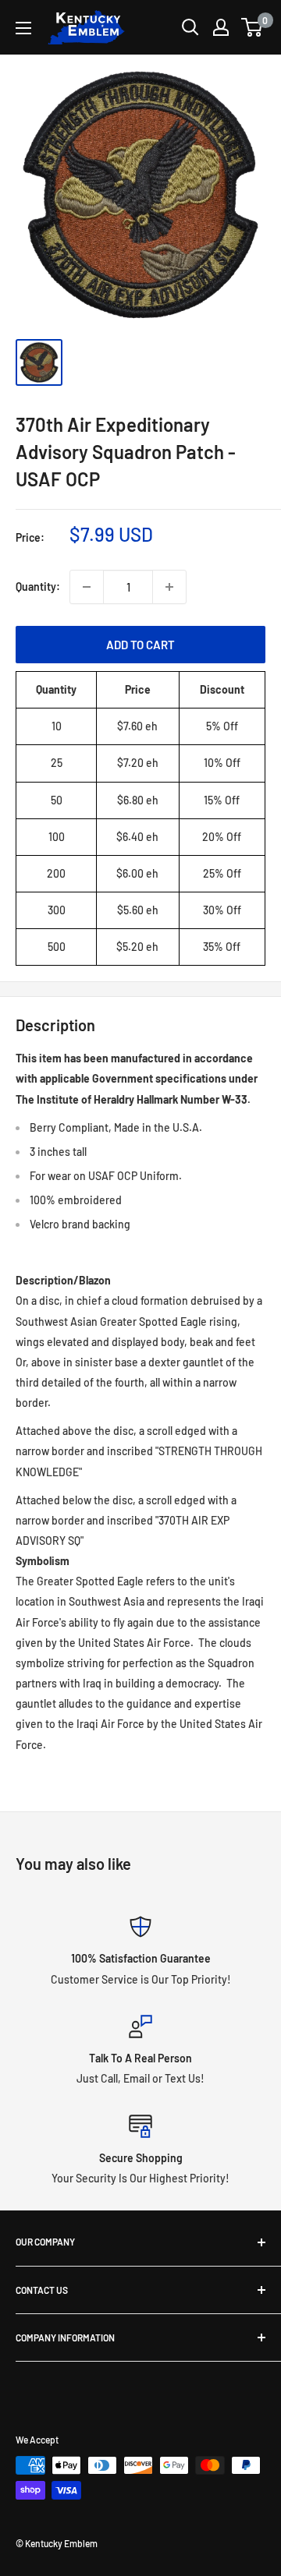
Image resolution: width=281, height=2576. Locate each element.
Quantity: (38, 587)
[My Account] (221, 27)
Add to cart (140, 645)
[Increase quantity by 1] (169, 587)
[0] (253, 27)
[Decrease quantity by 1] (87, 587)
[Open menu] (23, 28)
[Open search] (190, 27)
